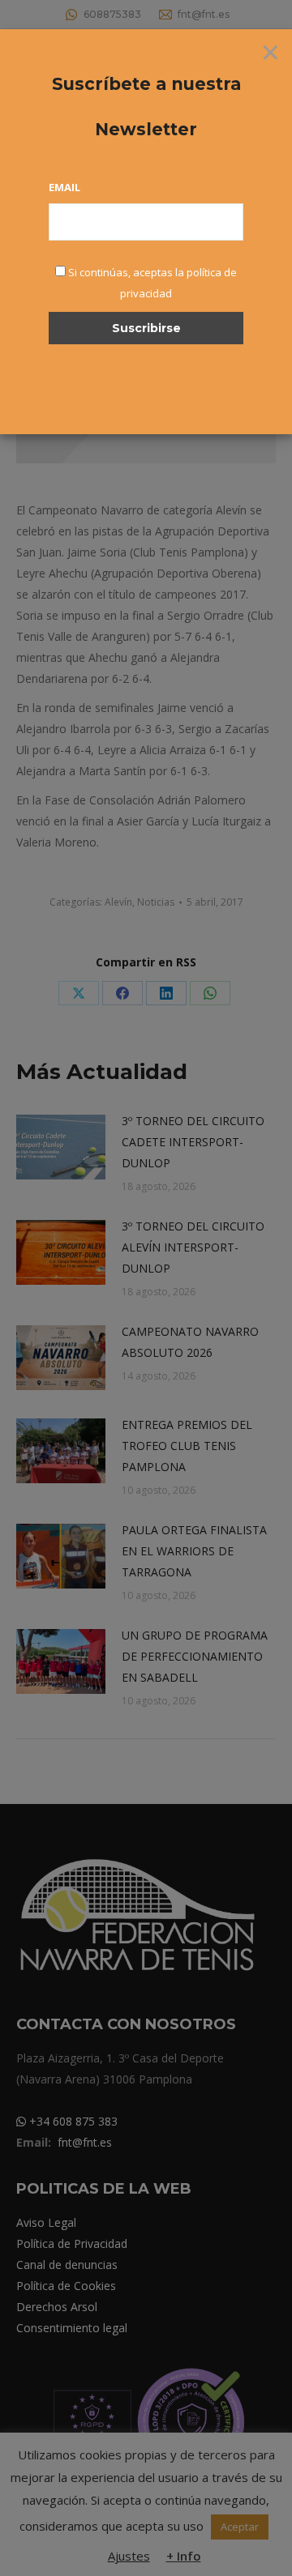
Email (64, 187)
